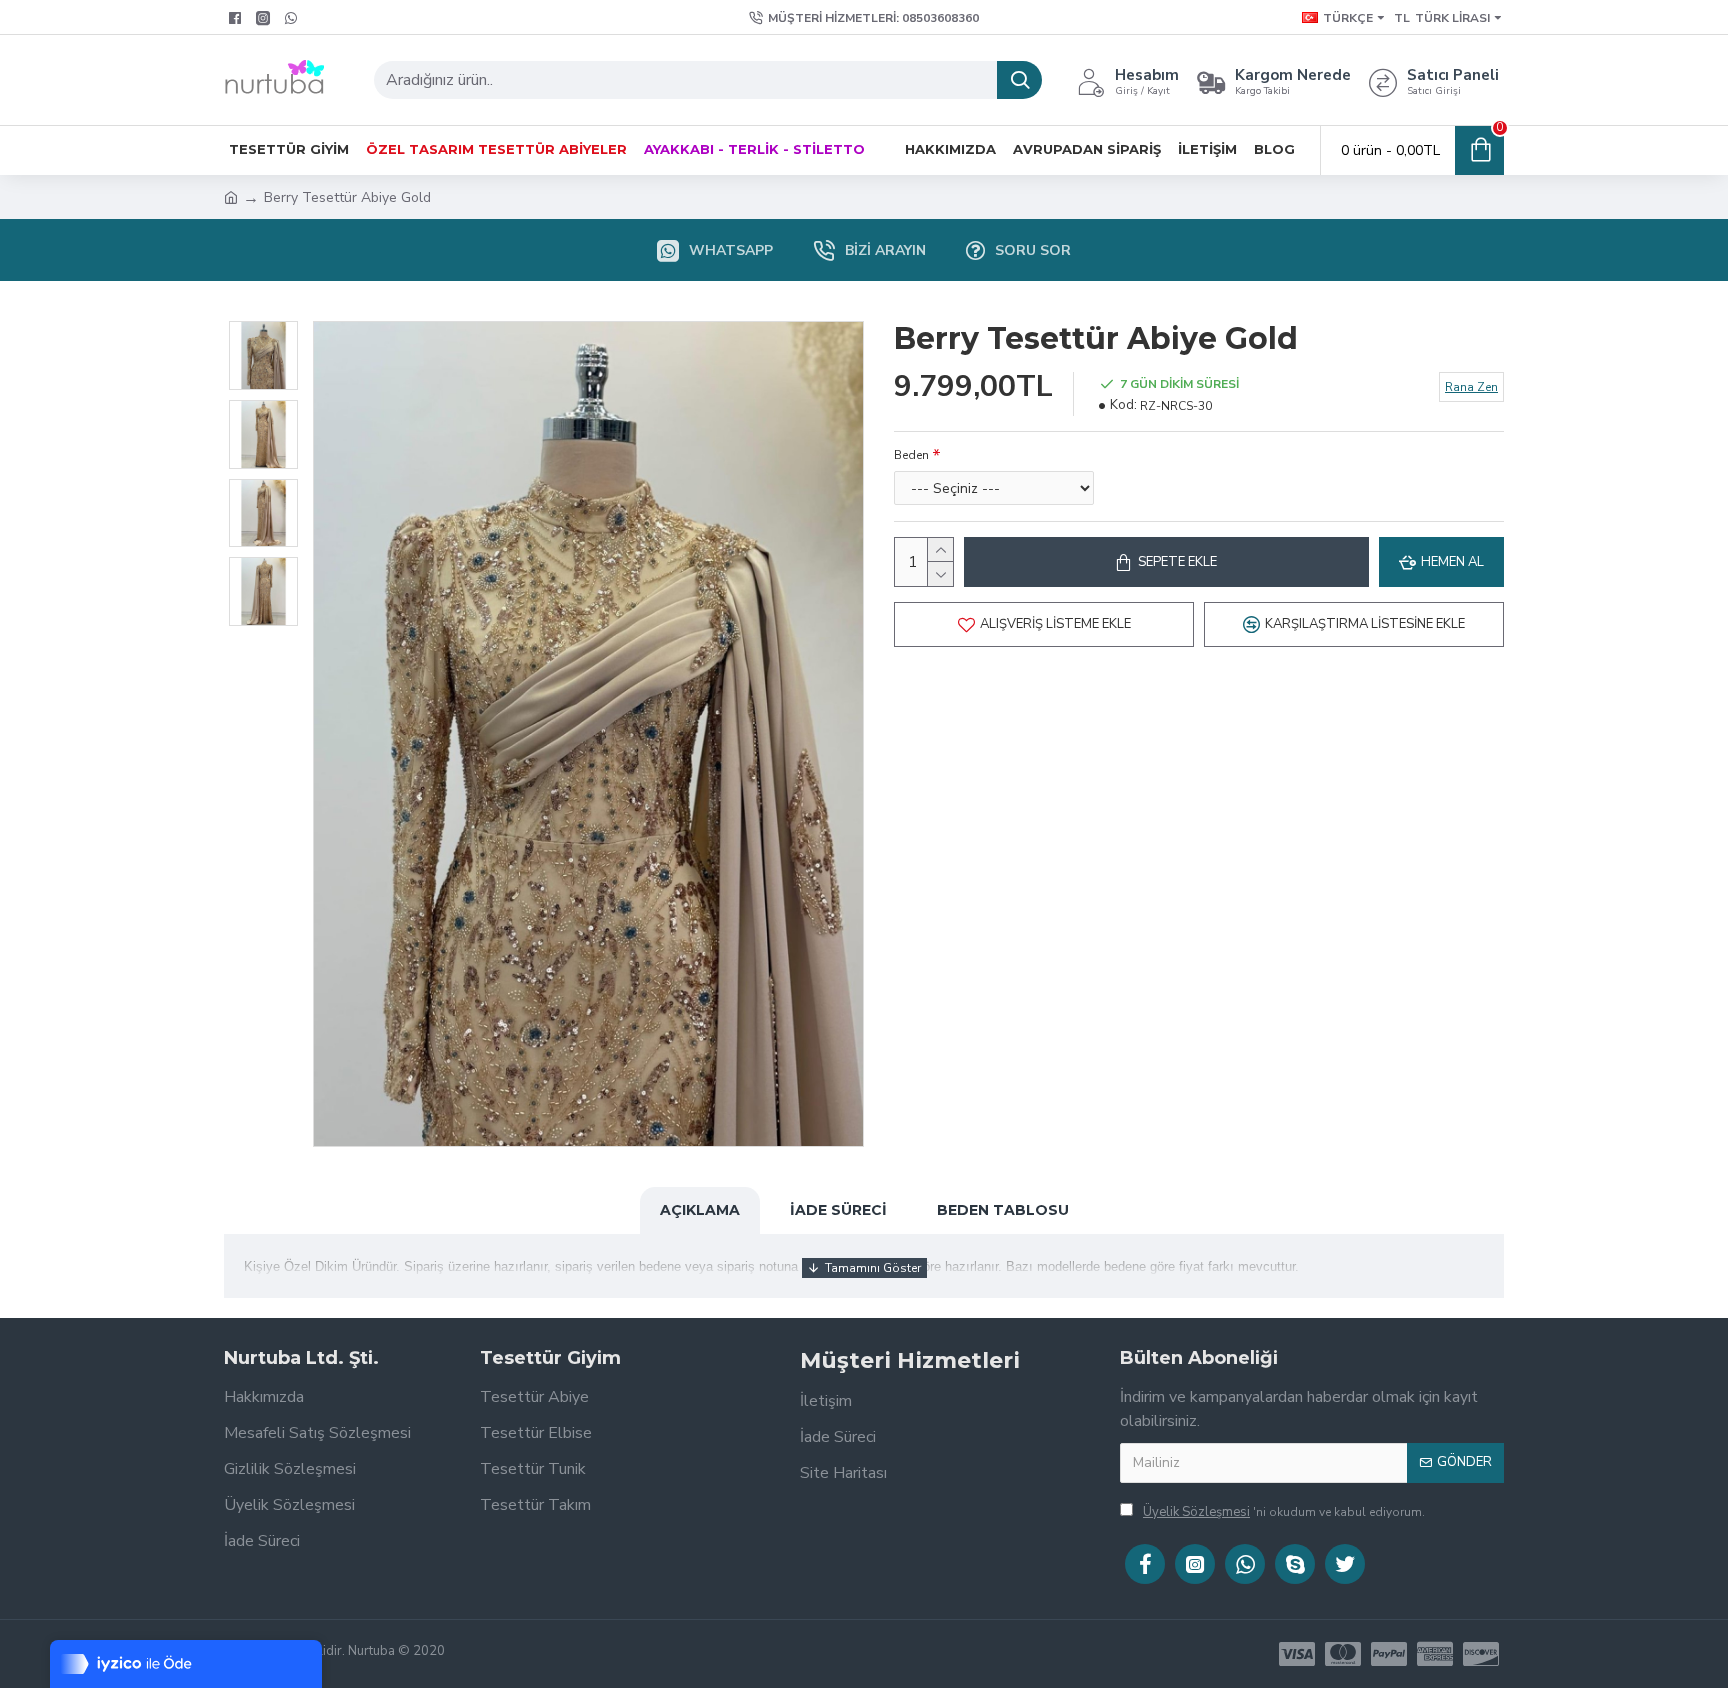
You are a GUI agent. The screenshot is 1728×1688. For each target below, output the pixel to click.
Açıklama (700, 1210)
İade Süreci (838, 1210)
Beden (911, 455)
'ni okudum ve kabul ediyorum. (1284, 1512)
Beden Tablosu (1003, 1210)
